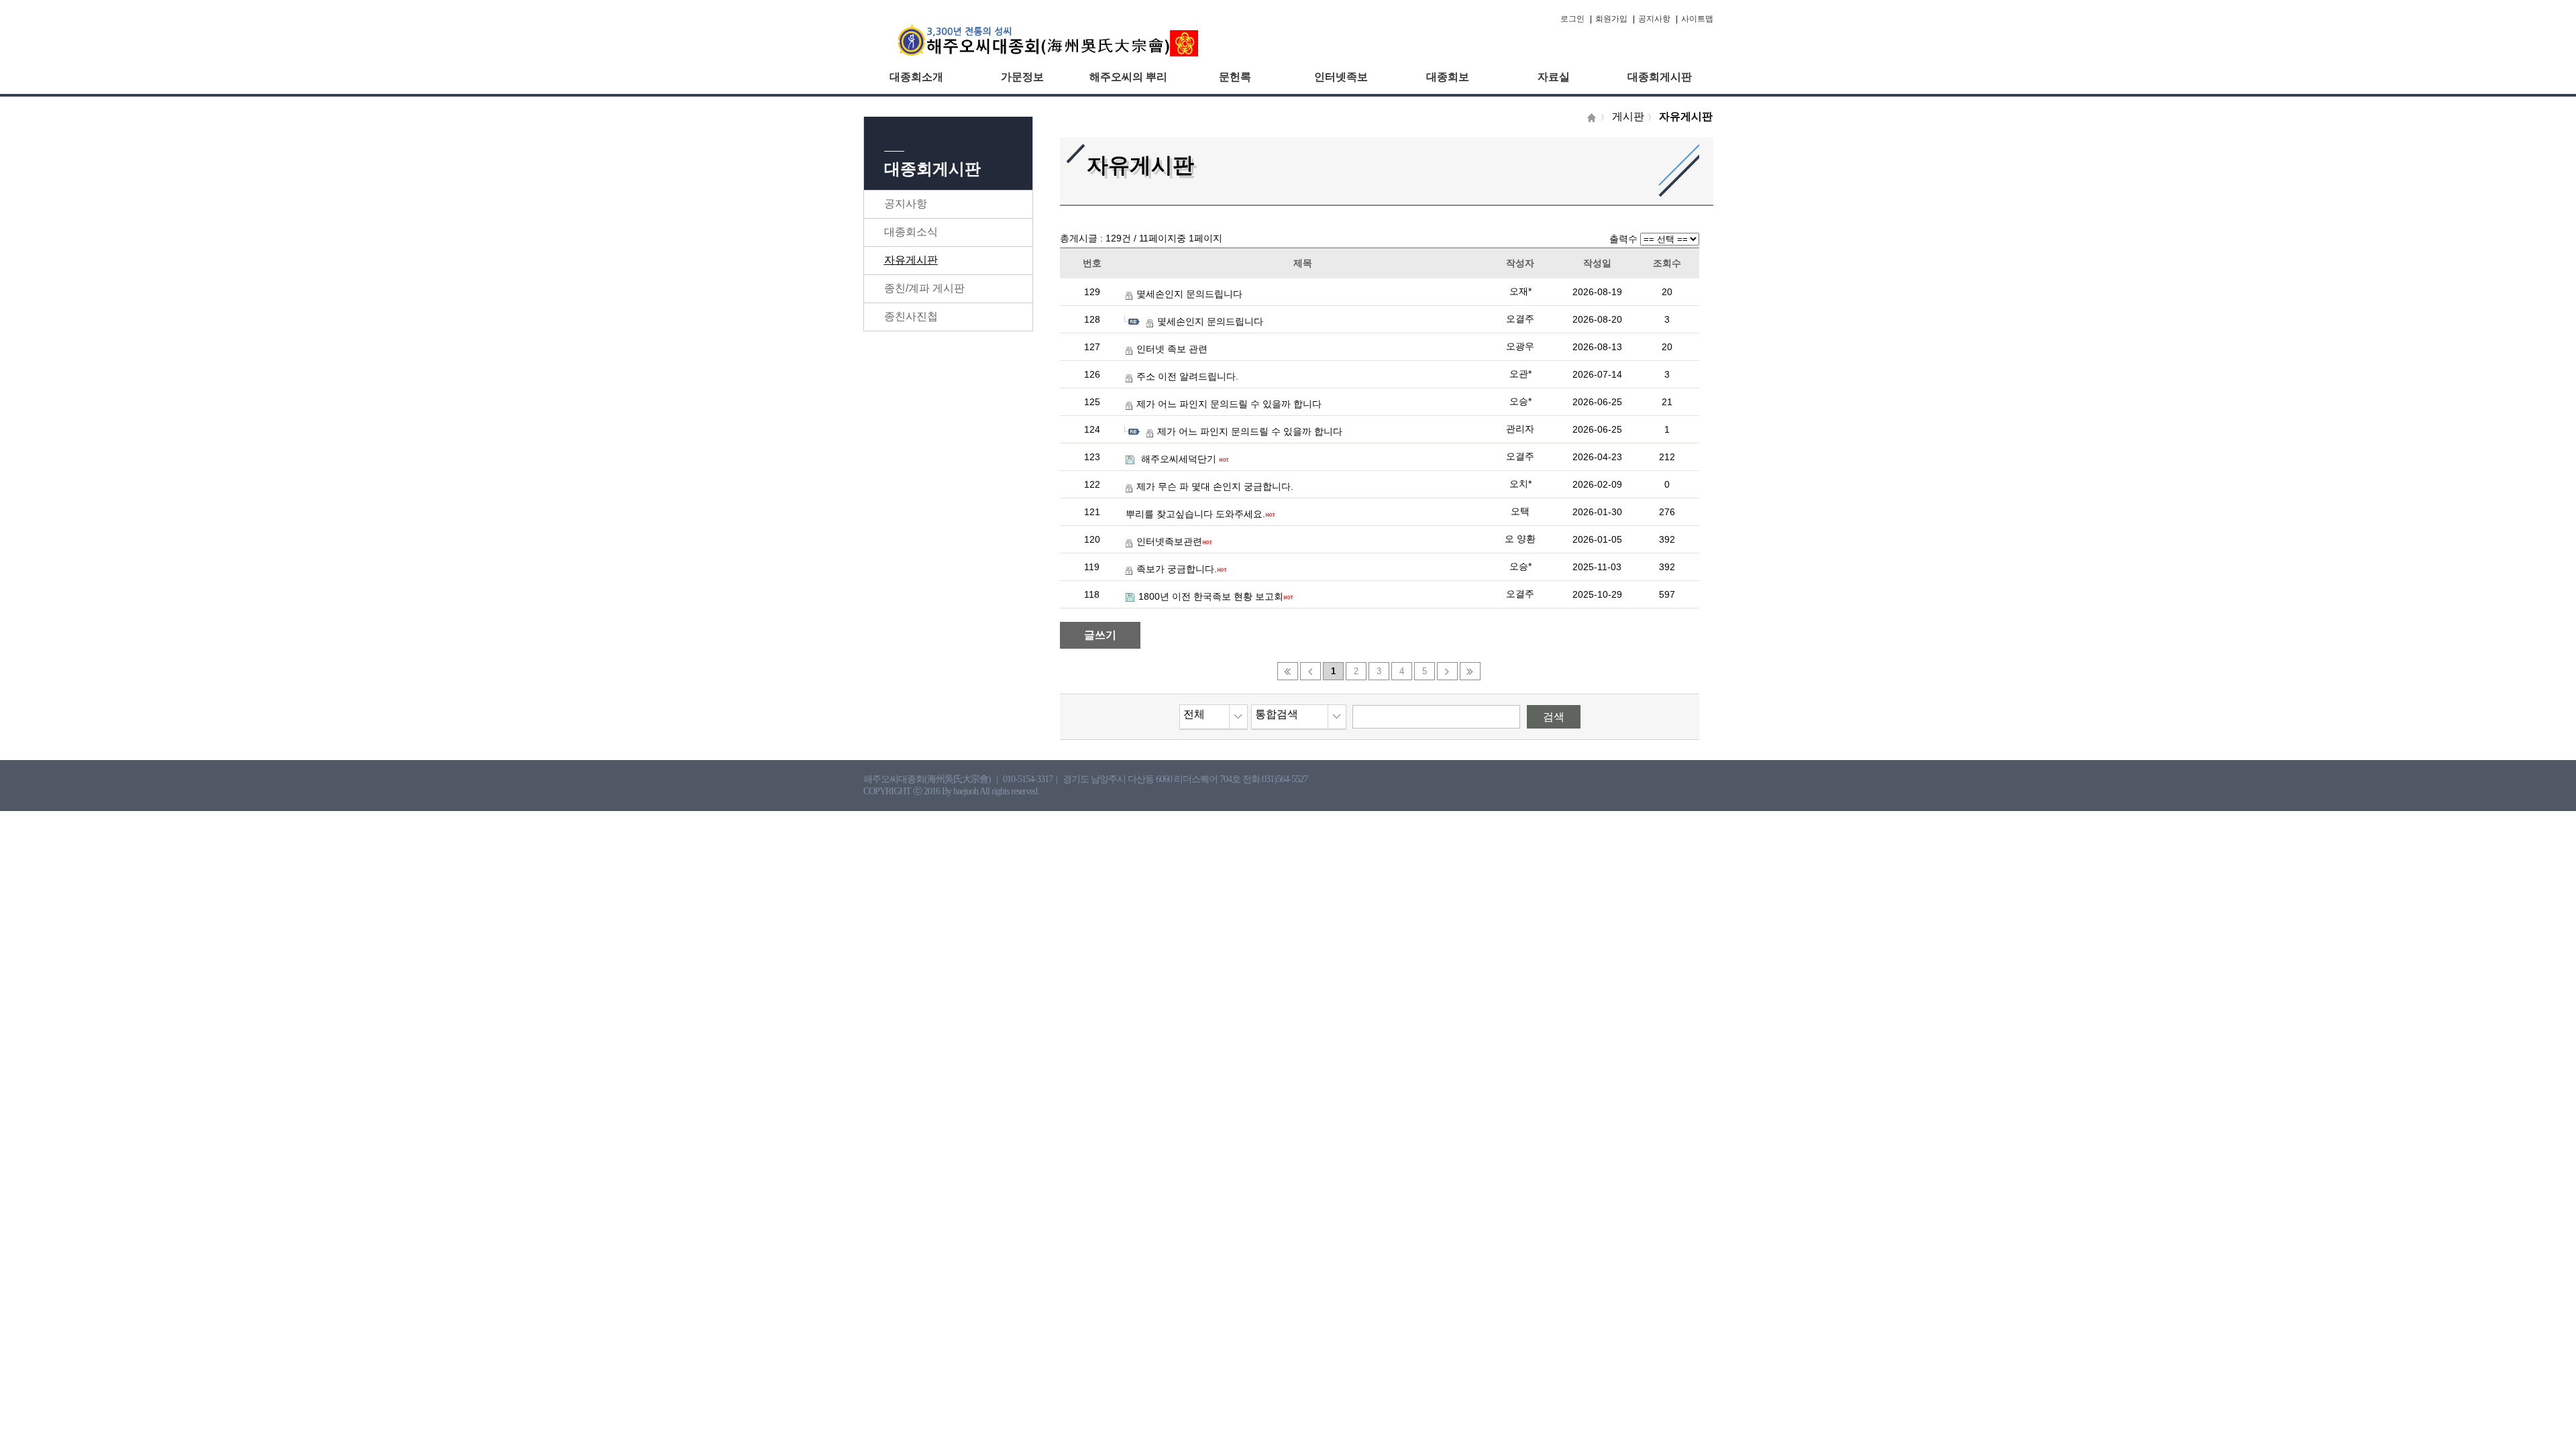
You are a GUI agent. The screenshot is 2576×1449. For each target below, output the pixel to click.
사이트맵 (1697, 19)
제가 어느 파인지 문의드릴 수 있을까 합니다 (1229, 404)
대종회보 (1448, 77)
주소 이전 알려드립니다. (1187, 376)
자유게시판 (911, 260)
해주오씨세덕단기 (1179, 459)
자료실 (1554, 77)
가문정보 (1022, 77)
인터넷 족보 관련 (1172, 349)
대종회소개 (916, 77)
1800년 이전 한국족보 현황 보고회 (1211, 596)
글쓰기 (1100, 635)
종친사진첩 (911, 316)
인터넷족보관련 (1169, 541)
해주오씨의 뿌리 (1128, 77)
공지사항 (1654, 19)
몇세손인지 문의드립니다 (1189, 294)
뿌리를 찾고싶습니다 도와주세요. (1195, 514)
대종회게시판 (1660, 77)
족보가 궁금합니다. (1177, 569)
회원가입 (1611, 19)
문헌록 (1235, 77)
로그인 (1572, 19)
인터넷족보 (1341, 77)
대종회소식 (911, 232)
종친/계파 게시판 (924, 288)
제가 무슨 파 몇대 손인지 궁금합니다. (1215, 486)
